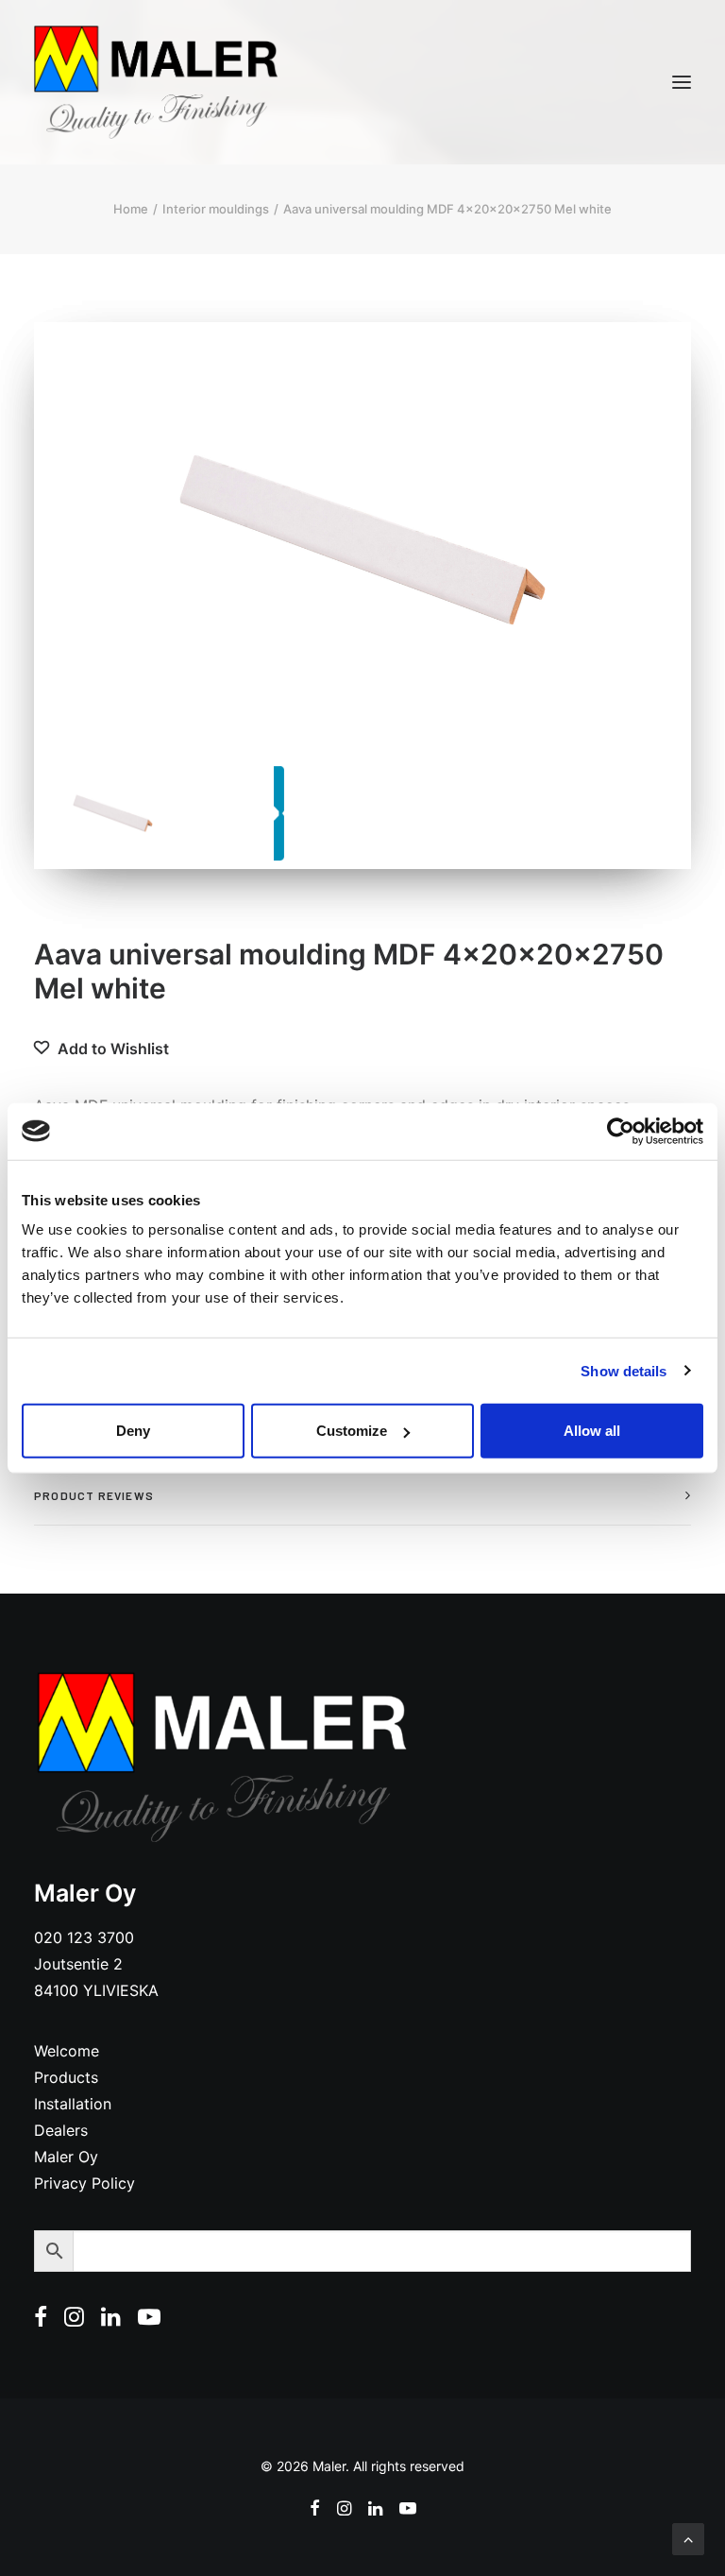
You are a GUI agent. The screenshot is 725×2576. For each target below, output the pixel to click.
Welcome (67, 2051)
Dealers (61, 2130)
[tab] (362, 1496)
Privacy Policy (84, 2183)
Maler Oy (66, 2157)
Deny (133, 1431)
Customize (352, 1431)
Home (131, 209)
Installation (73, 2104)
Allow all (592, 1431)
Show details (624, 1370)
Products (66, 2077)
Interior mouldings (216, 209)
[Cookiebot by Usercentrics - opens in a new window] (621, 1131)
